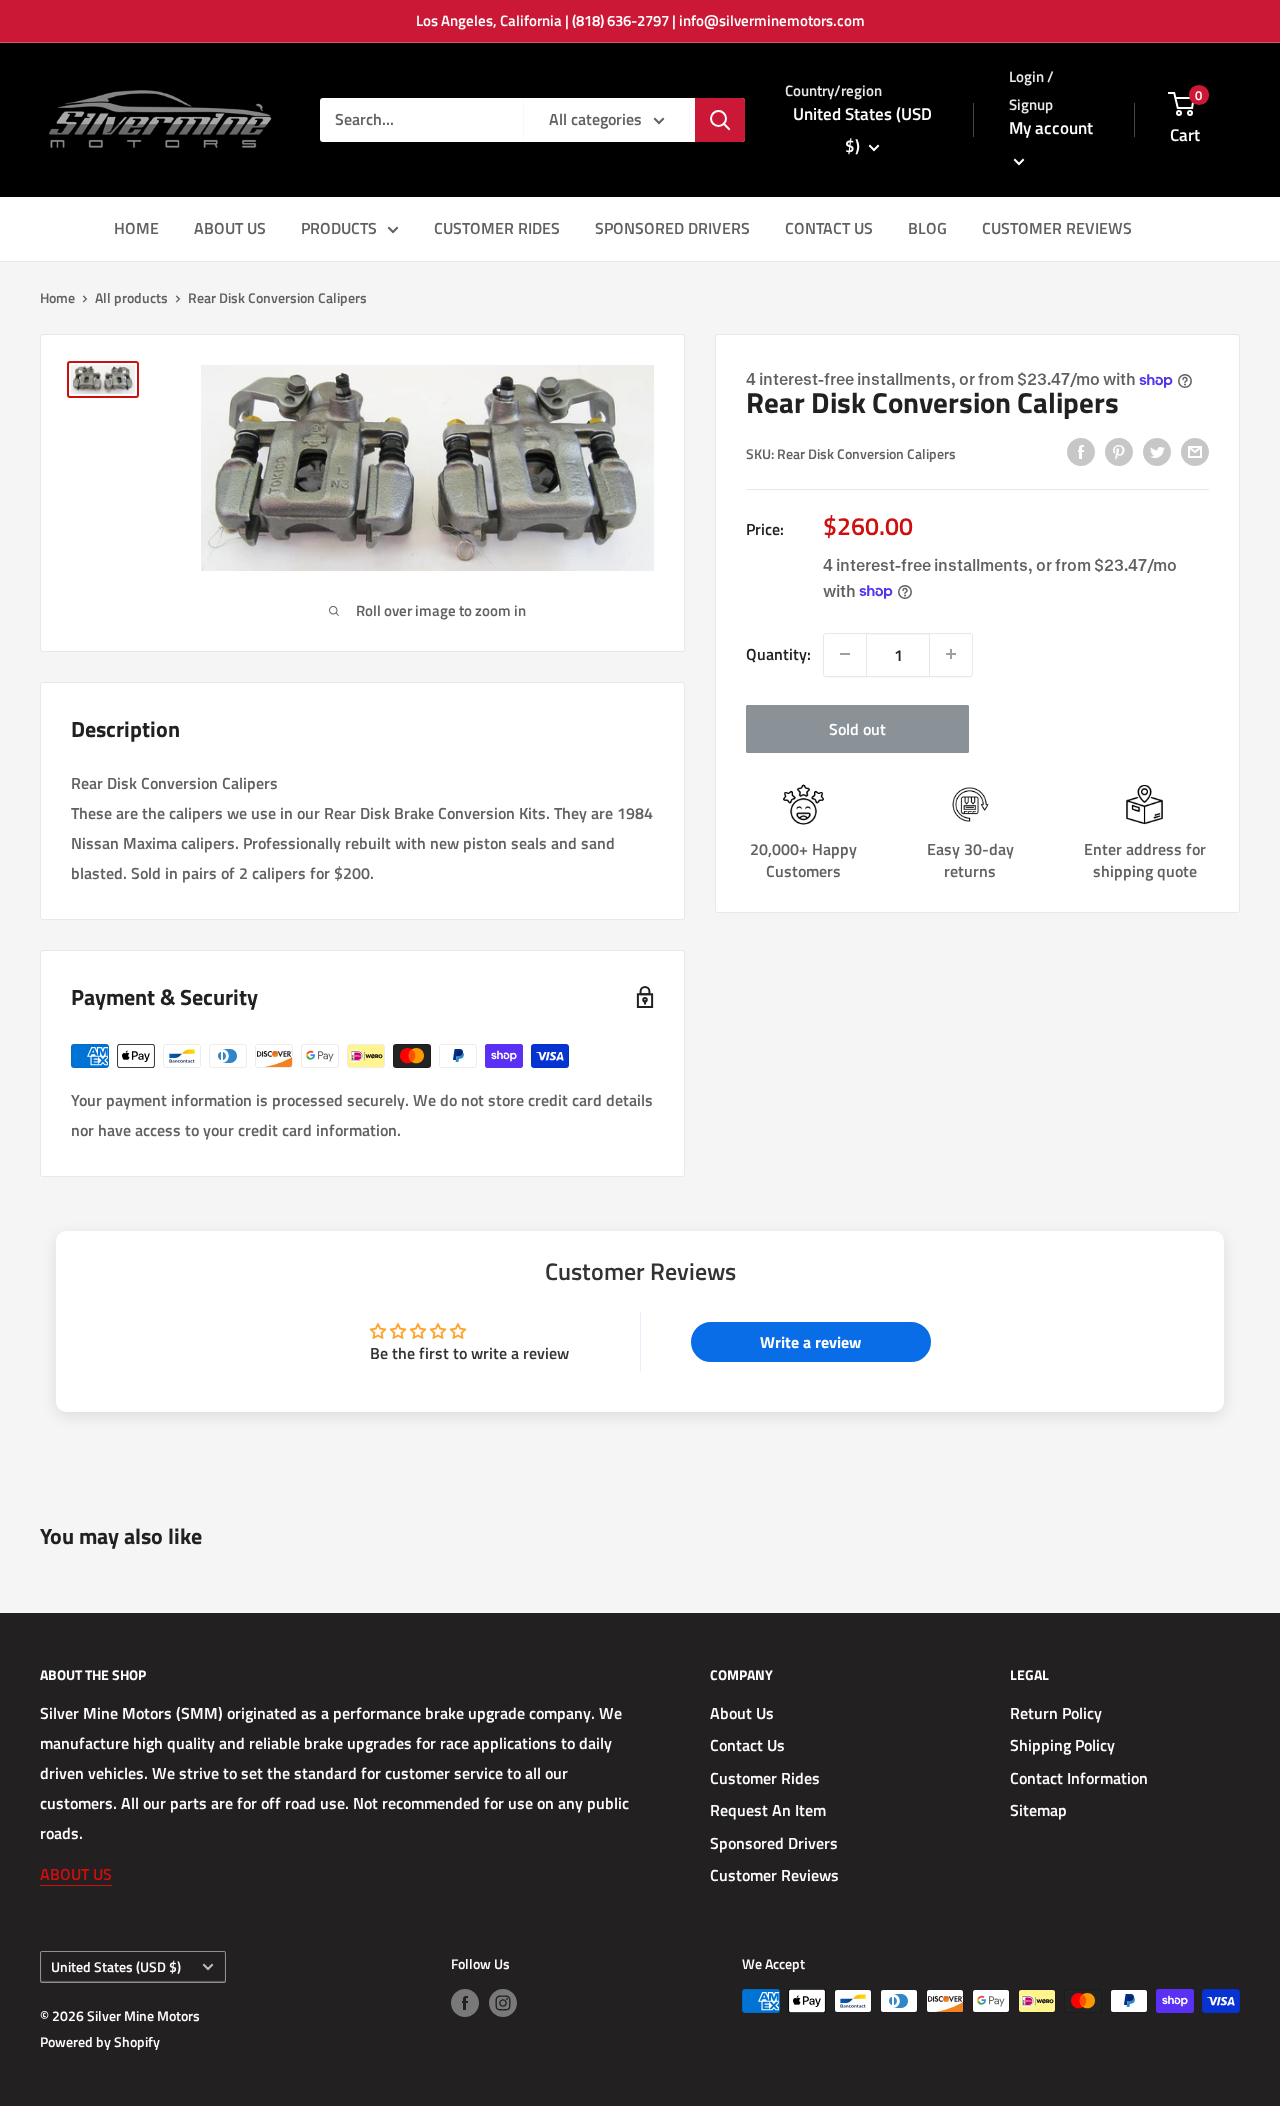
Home (57, 297)
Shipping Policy (1062, 1745)
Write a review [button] (810, 1342)
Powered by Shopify (100, 2041)
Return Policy (1056, 1713)
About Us (742, 1713)
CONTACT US (829, 228)
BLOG (927, 228)
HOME (136, 228)
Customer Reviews (774, 1875)
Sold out (857, 728)
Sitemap (1038, 1810)
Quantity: (778, 653)
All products (131, 297)
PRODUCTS (339, 228)
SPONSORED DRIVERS (672, 228)
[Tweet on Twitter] (1157, 451)
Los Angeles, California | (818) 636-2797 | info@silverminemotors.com (640, 20)
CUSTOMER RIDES (497, 228)
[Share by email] (1195, 451)
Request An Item (768, 1810)
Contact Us (747, 1745)
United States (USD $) (116, 1967)
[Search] (720, 120)
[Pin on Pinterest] (1119, 451)
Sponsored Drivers (774, 1843)
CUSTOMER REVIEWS (1057, 228)
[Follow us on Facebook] (465, 2003)
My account (1051, 128)
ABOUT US (230, 228)
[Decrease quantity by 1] (845, 654)
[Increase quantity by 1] (951, 654)
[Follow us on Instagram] (503, 2003)
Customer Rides (765, 1778)
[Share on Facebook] (1081, 451)
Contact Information (1079, 1778)
